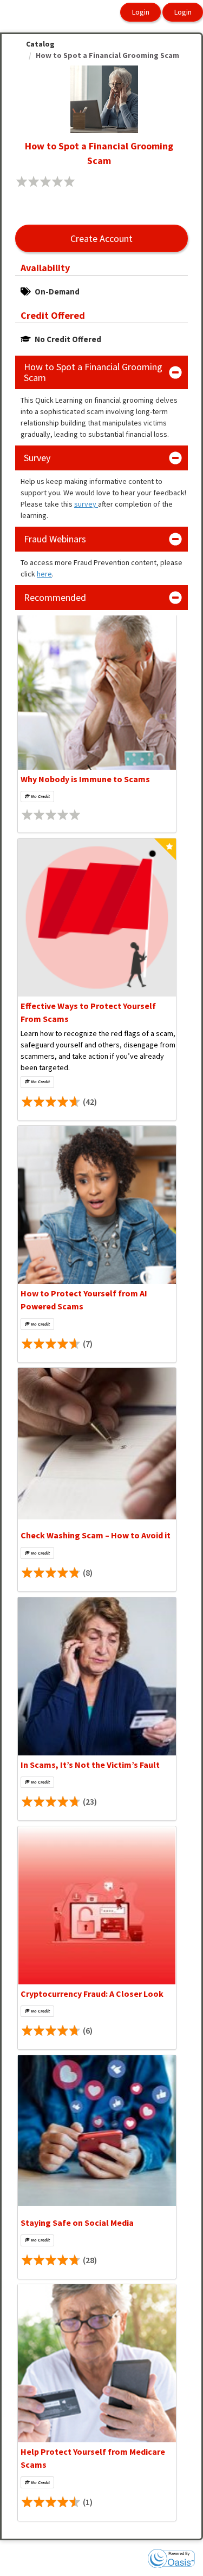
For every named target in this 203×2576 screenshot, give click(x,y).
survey (86, 504)
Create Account (101, 238)
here (44, 574)
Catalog (40, 44)
